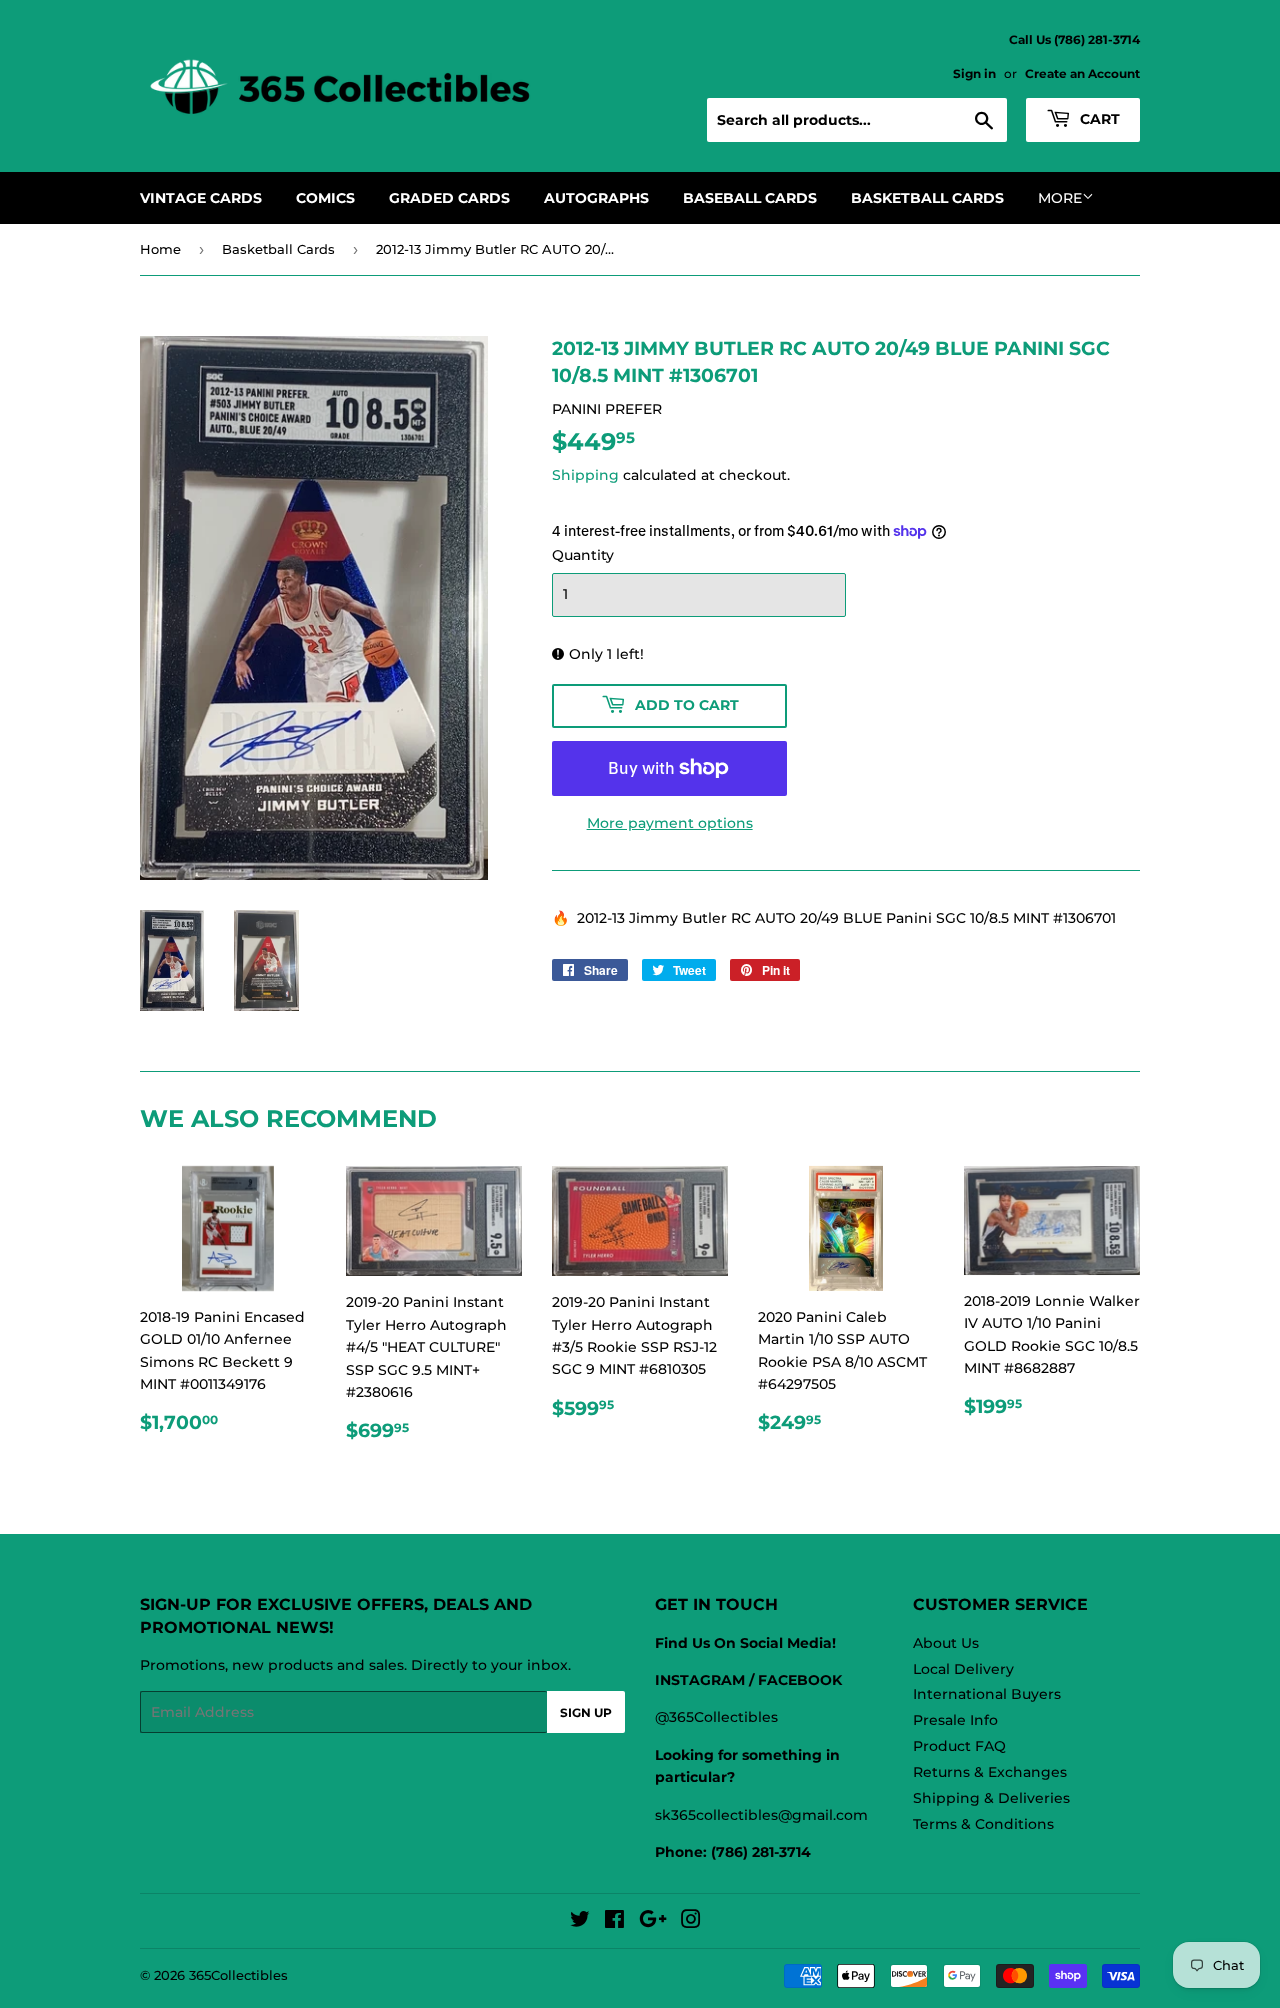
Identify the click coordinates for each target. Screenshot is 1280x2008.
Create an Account (1082, 73)
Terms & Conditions (983, 1824)
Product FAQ (959, 1746)
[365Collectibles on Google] (653, 1922)
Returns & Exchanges (990, 1772)
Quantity (583, 555)
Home (160, 249)
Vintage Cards (201, 198)
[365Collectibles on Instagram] (691, 1922)
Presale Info (955, 1720)
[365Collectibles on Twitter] (580, 1922)
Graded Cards (449, 198)
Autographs (596, 198)
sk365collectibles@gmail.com (761, 1815)
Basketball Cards (927, 198)
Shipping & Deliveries (991, 1798)
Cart (1098, 119)
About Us (946, 1643)
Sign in (974, 73)
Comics (325, 198)
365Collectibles (238, 1975)
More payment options (670, 823)
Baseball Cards (750, 198)
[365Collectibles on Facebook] (614, 1922)
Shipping (585, 475)
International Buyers (987, 1694)
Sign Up (586, 1712)
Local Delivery (963, 1669)
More (1060, 198)
